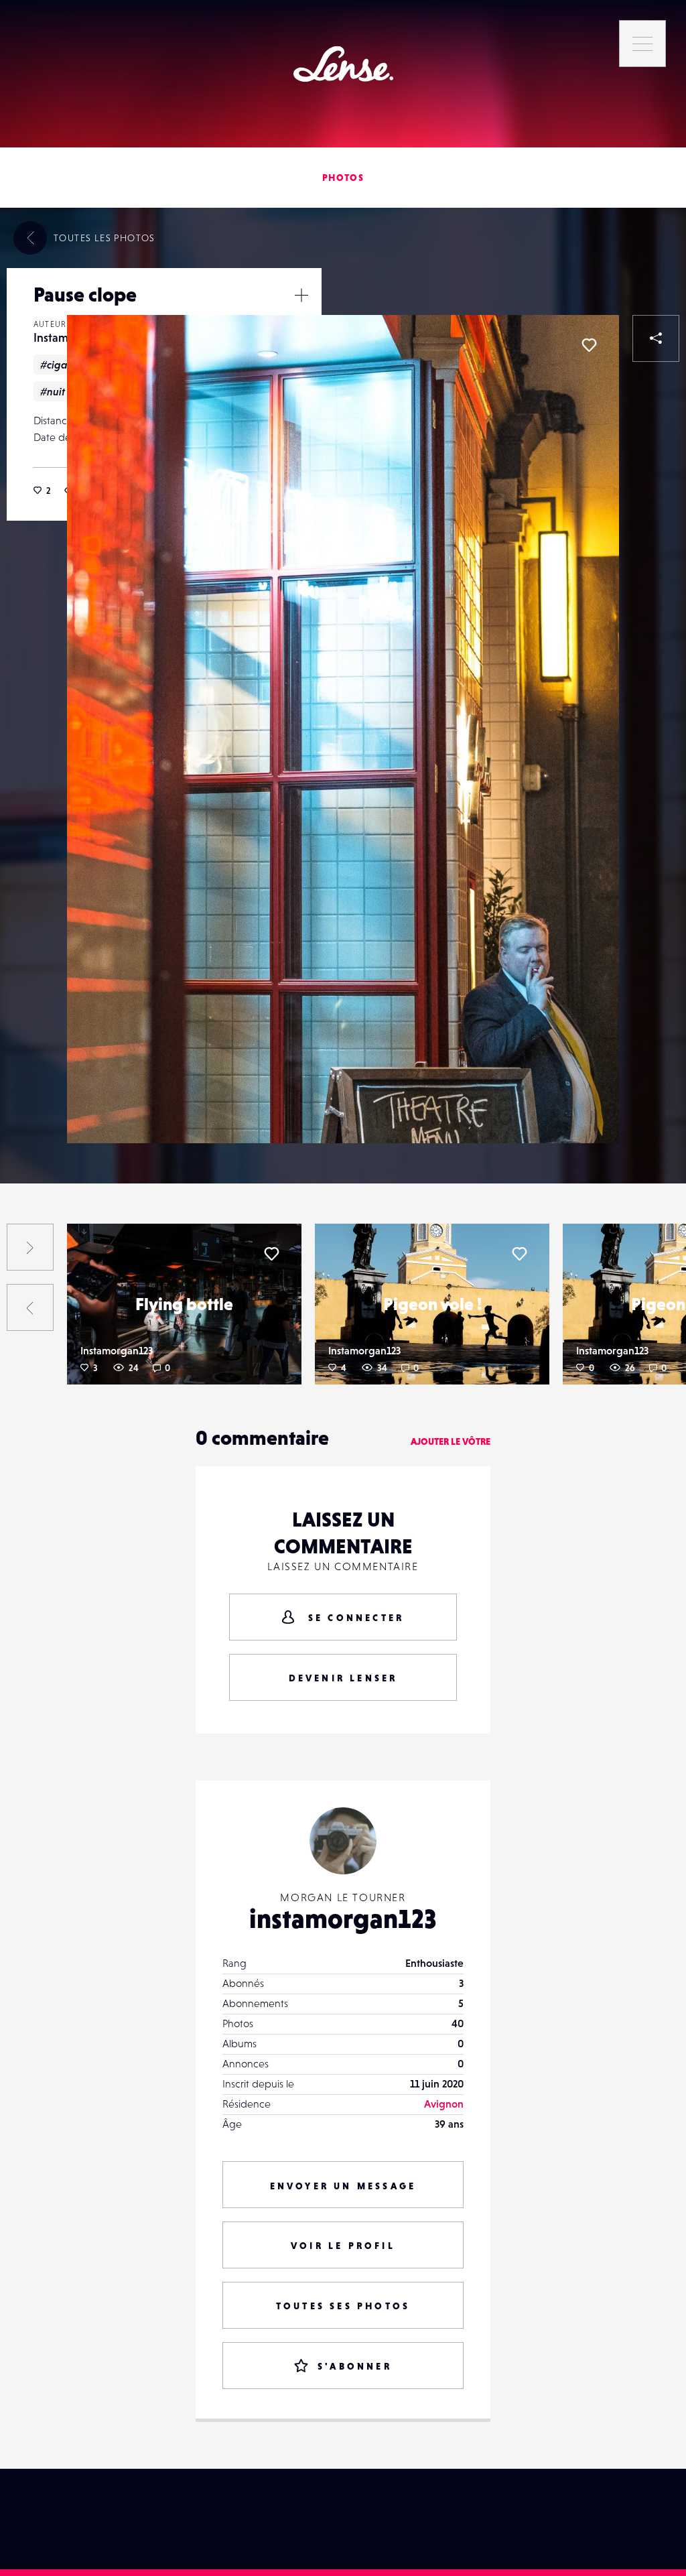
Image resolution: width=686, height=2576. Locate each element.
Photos (343, 178)
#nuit (53, 391)
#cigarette (65, 365)
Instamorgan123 (117, 1350)
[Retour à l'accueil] (343, 64)
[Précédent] (30, 1307)
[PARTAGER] (656, 338)
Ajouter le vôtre (451, 1441)
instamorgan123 (343, 1919)
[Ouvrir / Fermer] (301, 295)
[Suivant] (30, 1247)
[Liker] (589, 345)
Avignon (444, 2104)
